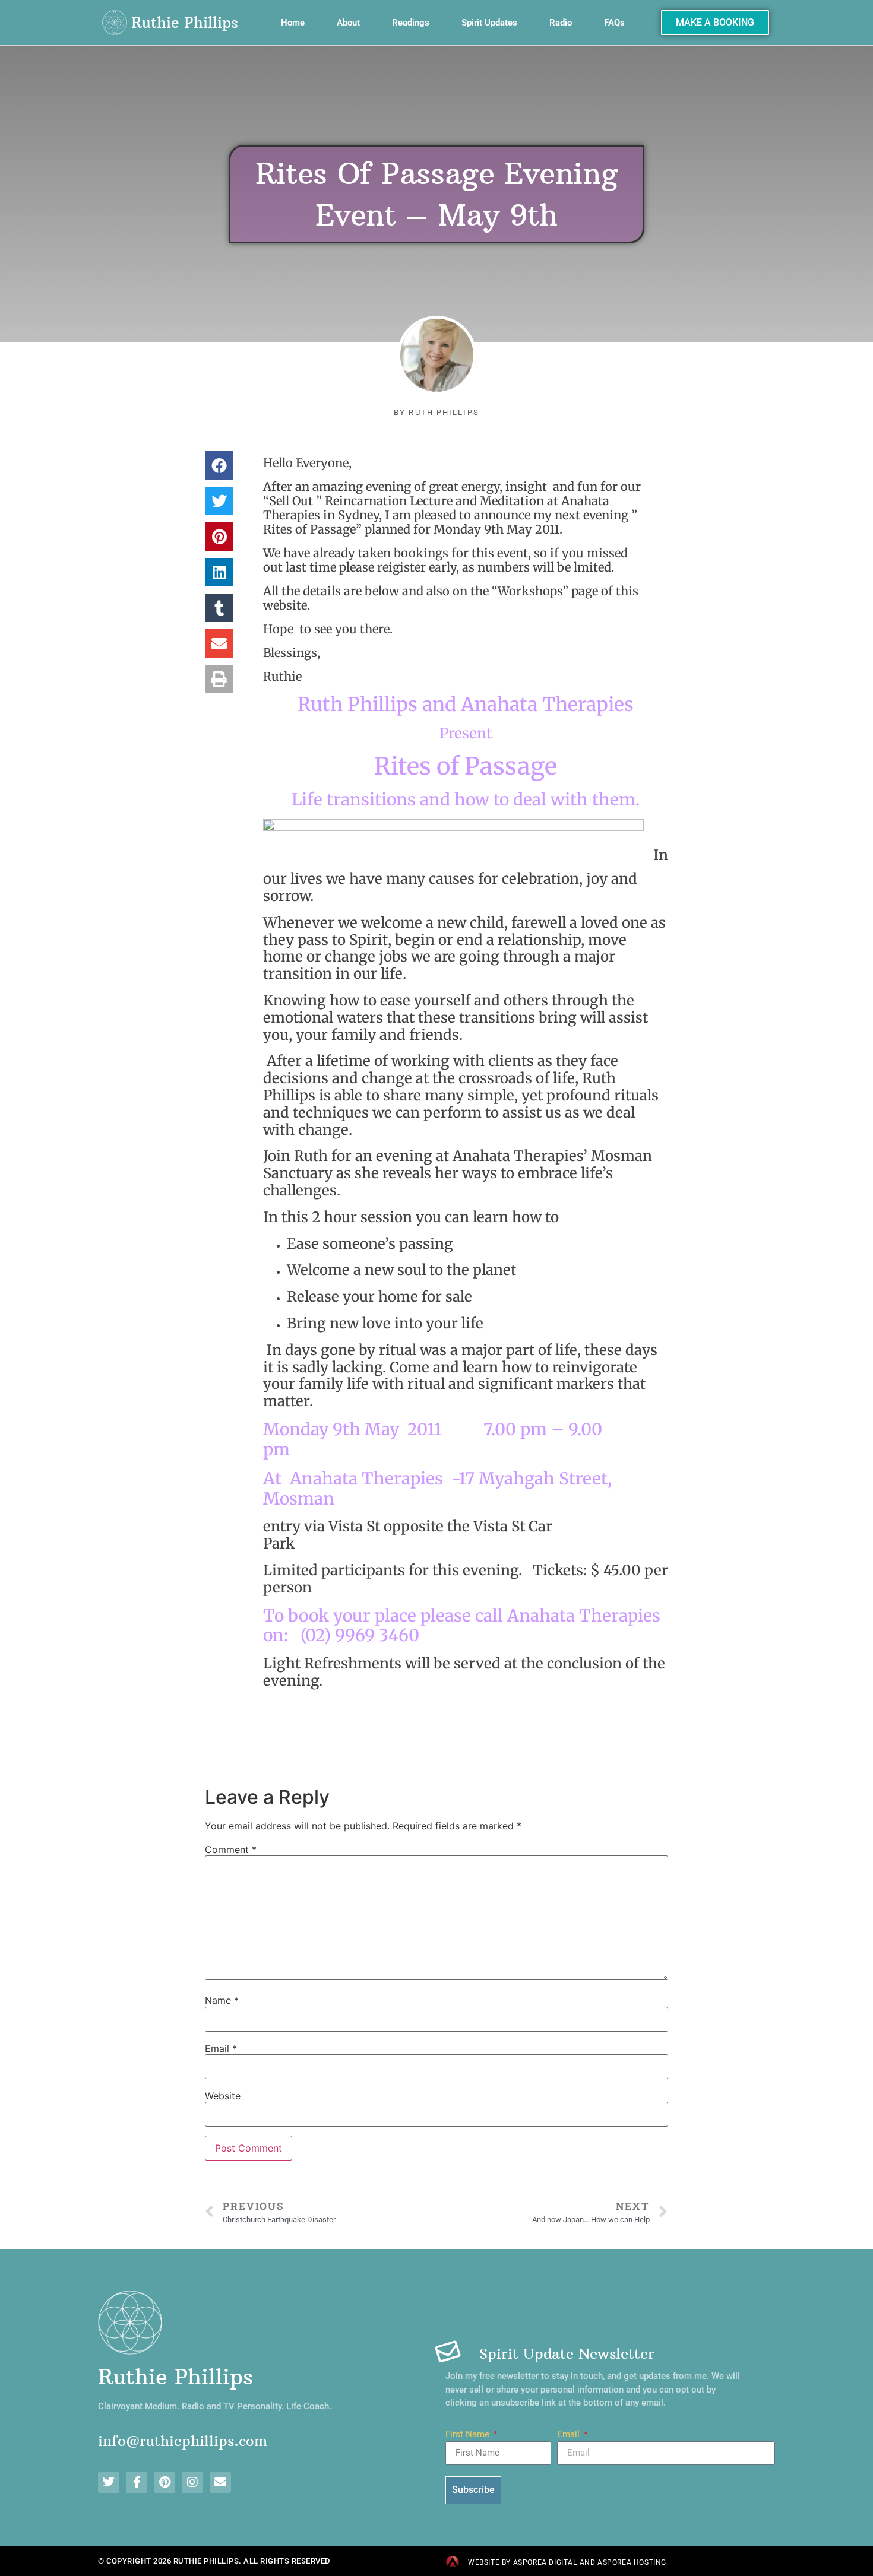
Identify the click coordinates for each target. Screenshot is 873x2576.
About (348, 23)
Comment (231, 1849)
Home (293, 23)
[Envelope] (220, 2482)
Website (223, 2096)
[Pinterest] (165, 2482)
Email (221, 2048)
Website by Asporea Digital (523, 2562)
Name (222, 2000)
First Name (469, 2435)
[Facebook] (137, 2482)
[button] (219, 465)
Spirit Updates (489, 23)
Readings (411, 23)
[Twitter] (109, 2482)
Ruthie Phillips (185, 23)
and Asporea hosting (623, 2562)
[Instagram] (192, 2482)
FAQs (614, 23)
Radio (561, 23)
